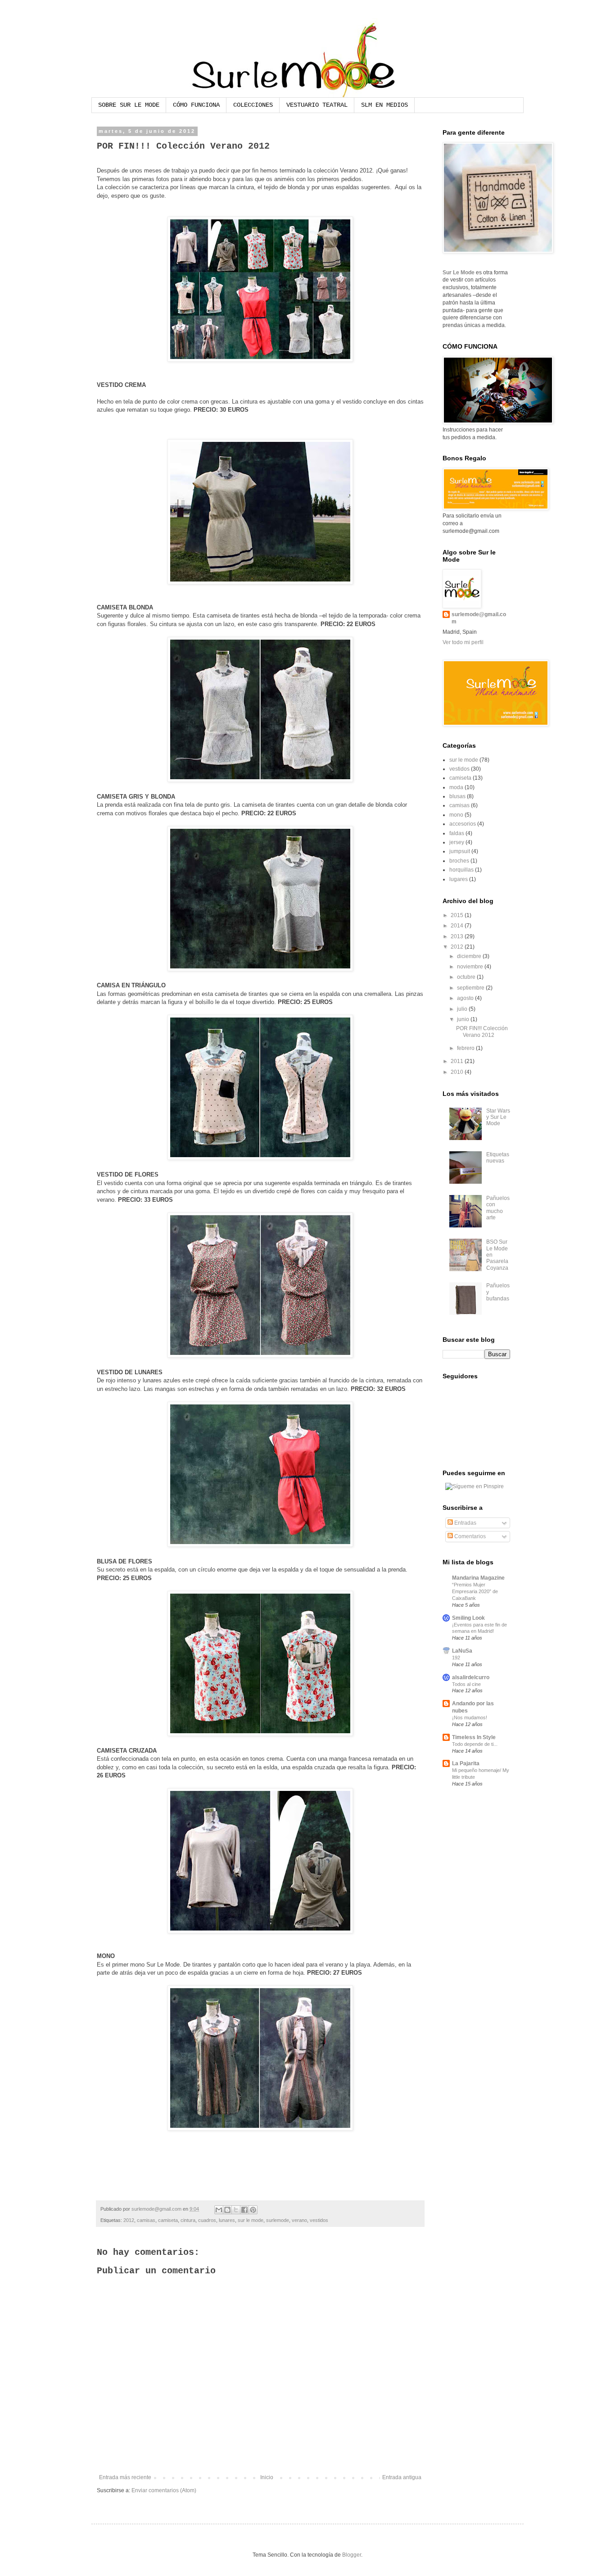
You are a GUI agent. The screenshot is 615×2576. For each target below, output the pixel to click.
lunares (227, 2220)
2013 (458, 936)
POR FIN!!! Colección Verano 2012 (482, 1031)
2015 (458, 915)
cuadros (207, 2220)
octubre (467, 977)
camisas (146, 2220)
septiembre (471, 988)
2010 (458, 1072)
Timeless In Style (474, 1737)
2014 (458, 926)
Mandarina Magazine (478, 1578)
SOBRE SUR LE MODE (129, 105)
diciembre (470, 956)
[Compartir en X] (236, 2210)
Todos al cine (466, 1684)
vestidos (319, 2220)
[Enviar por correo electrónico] (219, 2210)
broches (459, 861)
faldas (457, 833)
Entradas (465, 1523)
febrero (466, 1048)
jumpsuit (460, 851)
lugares (459, 879)
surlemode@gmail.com (479, 618)
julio (463, 1009)
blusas (457, 796)
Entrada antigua (402, 2477)
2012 (129, 2220)
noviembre (471, 967)
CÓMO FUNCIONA (196, 105)
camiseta (168, 2220)
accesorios (463, 824)
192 (456, 1658)
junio (464, 1019)
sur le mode (251, 2220)
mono (456, 815)
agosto (466, 998)
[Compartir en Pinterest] (253, 2210)
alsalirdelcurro (471, 1677)
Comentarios (469, 1536)
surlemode (278, 2220)
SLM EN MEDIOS (384, 105)
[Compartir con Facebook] (244, 2210)
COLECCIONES (253, 105)
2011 (458, 1061)
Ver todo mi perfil (463, 642)
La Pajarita (466, 1763)
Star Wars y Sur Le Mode (498, 1117)
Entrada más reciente (125, 2477)
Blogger (352, 2555)
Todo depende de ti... (475, 1744)
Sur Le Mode (459, 273)
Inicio (267, 2477)
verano (299, 2220)
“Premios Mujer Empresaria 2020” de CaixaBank (475, 1591)
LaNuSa (462, 1651)
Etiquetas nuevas (498, 1158)
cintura (188, 2220)
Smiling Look (468, 1618)
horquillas (461, 870)
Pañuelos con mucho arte (498, 1208)
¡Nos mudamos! (470, 1717)
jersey (457, 842)
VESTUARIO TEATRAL (317, 105)
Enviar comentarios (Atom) (164, 2490)
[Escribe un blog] (227, 2210)
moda (456, 787)
